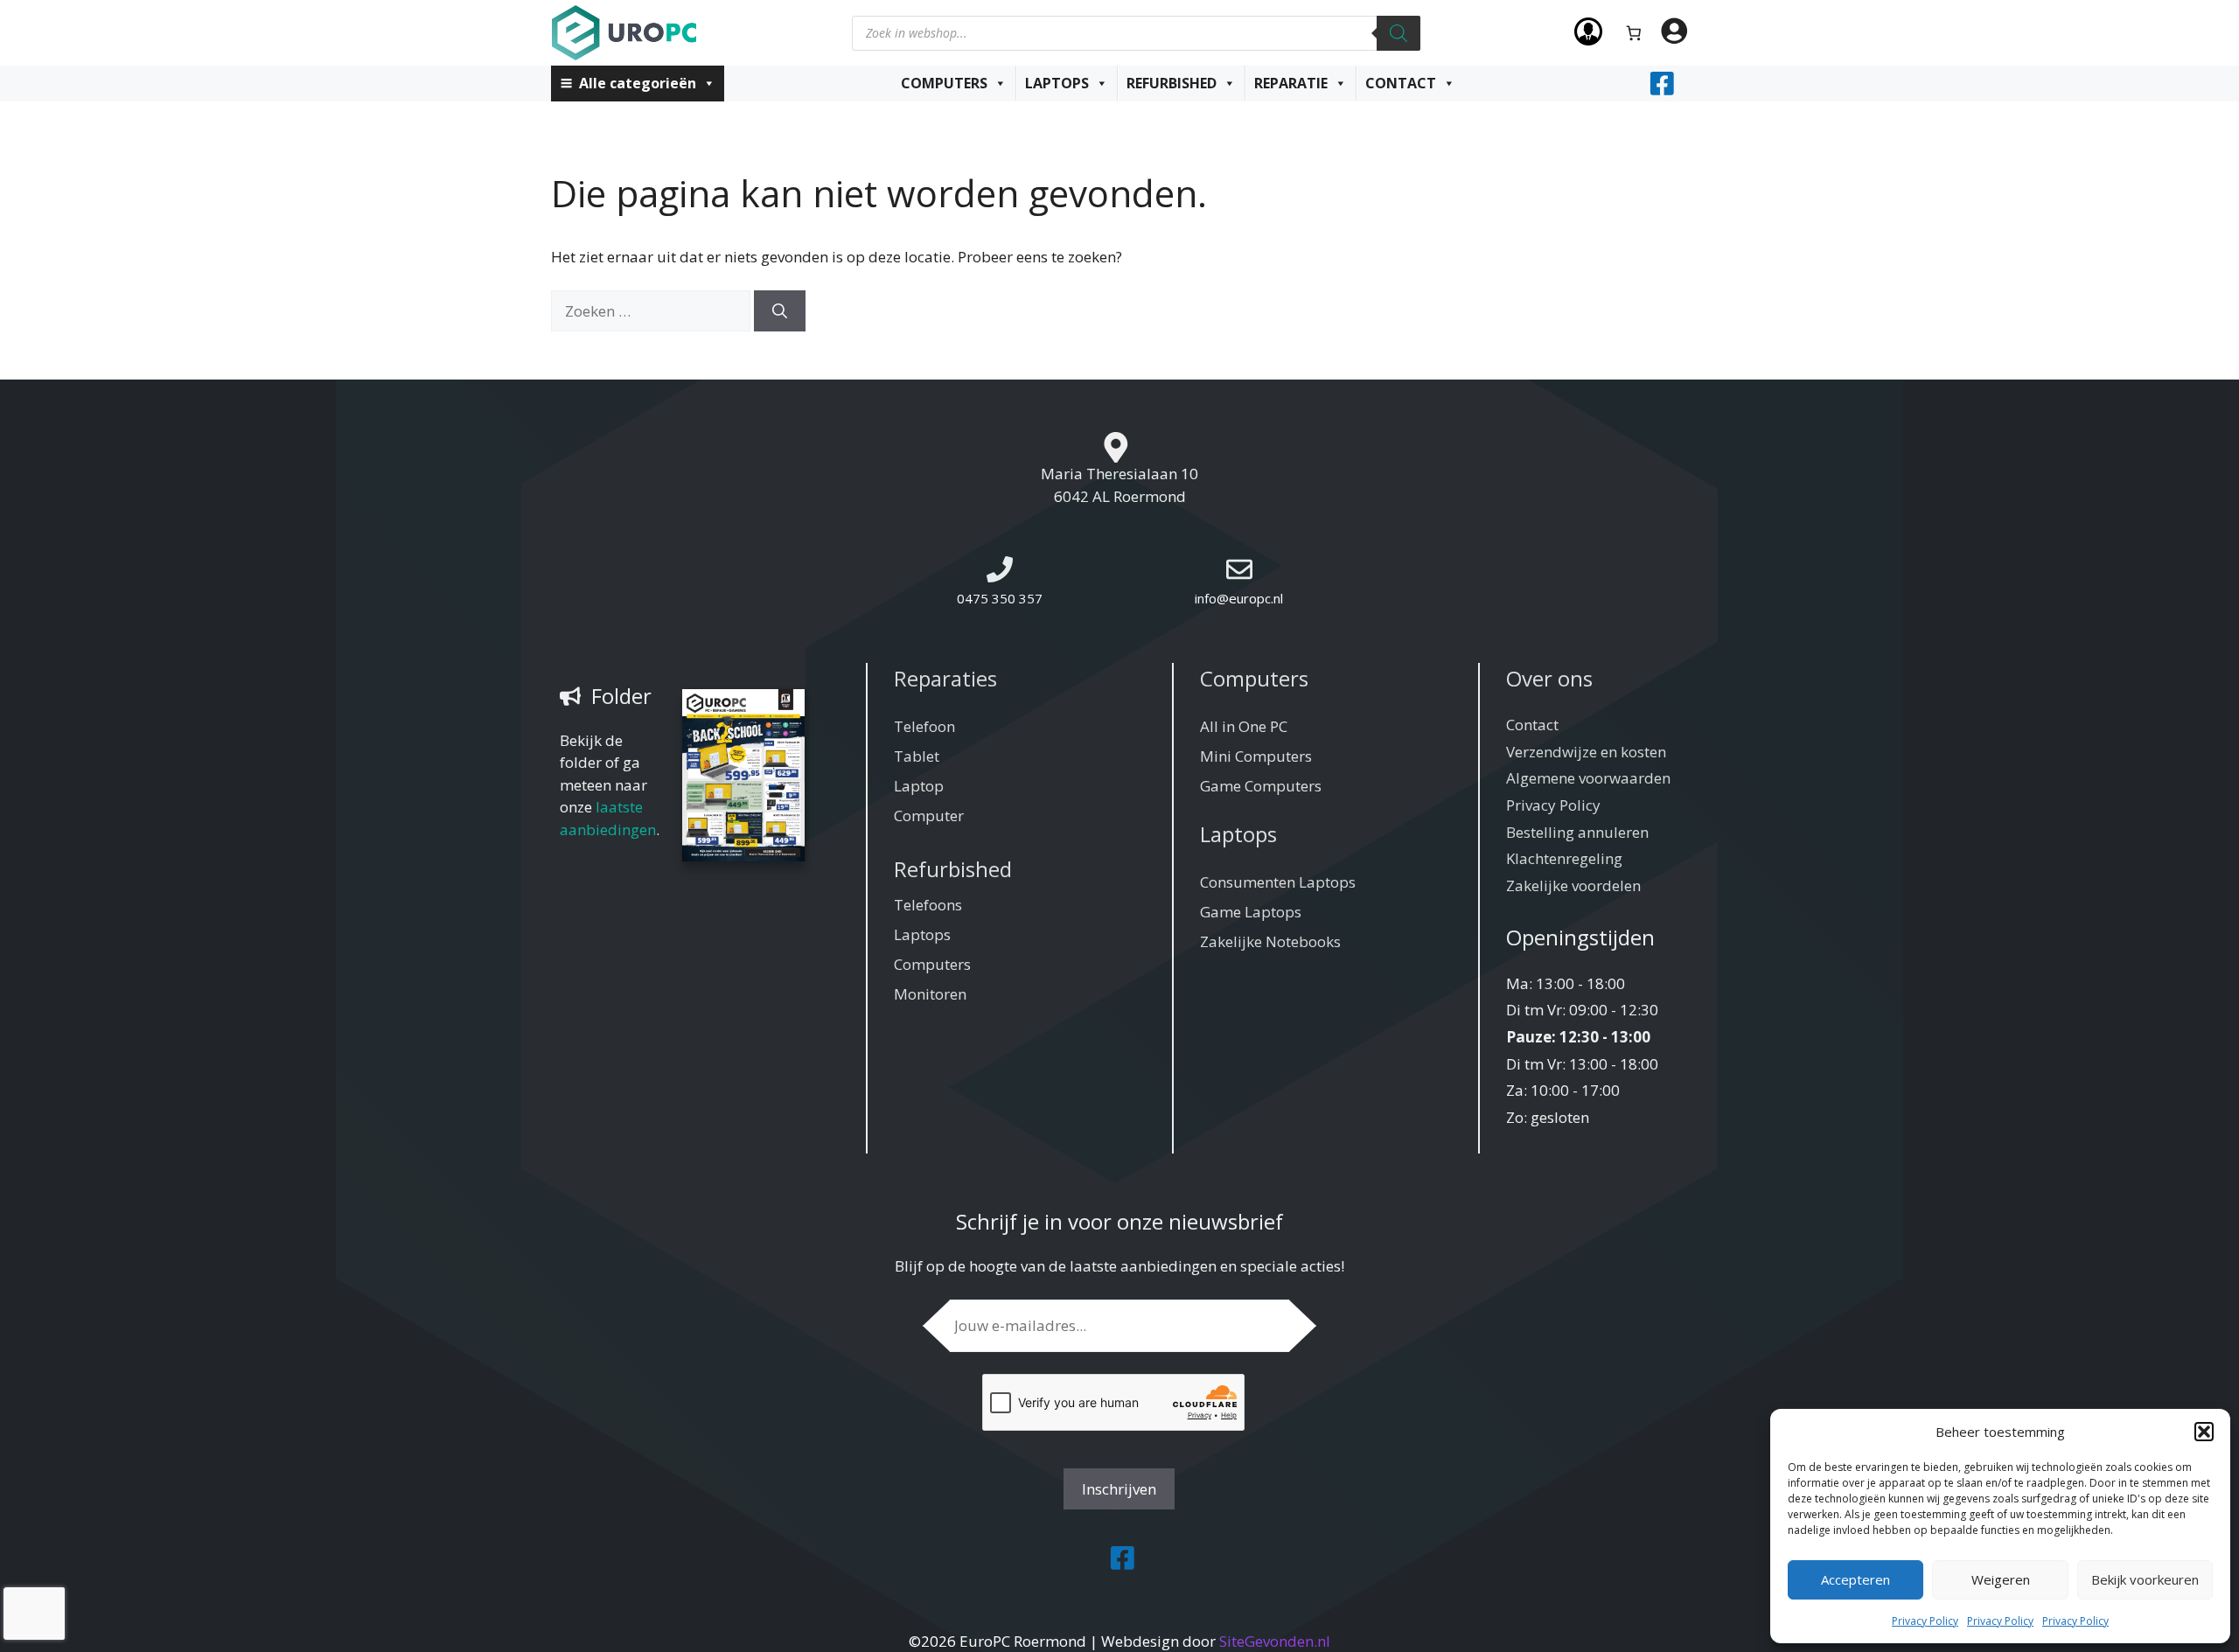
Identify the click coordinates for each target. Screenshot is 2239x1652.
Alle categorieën (638, 83)
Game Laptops (1251, 912)
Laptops (1057, 83)
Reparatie (1291, 83)
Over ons (1549, 678)
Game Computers (1261, 786)
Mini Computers (1256, 756)
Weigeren (2001, 1579)
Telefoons (928, 905)
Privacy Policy (1925, 1621)
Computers (944, 83)
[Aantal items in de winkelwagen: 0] (1634, 33)
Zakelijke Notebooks (1270, 941)
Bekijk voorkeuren (2145, 1579)
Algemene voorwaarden (1588, 778)
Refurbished (1172, 83)
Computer (929, 816)
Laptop (919, 786)
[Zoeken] (1399, 33)
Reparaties (945, 678)
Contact (1401, 83)
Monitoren (930, 994)
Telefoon (924, 726)
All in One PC (1244, 726)
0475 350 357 (1000, 598)
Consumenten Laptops (1278, 882)
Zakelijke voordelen (1573, 885)
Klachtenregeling (1564, 858)
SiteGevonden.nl (1275, 1641)
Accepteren (1855, 1579)
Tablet (917, 756)
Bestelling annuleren (1577, 832)
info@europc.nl (1239, 598)
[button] (2204, 1432)
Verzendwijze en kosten (1586, 752)
